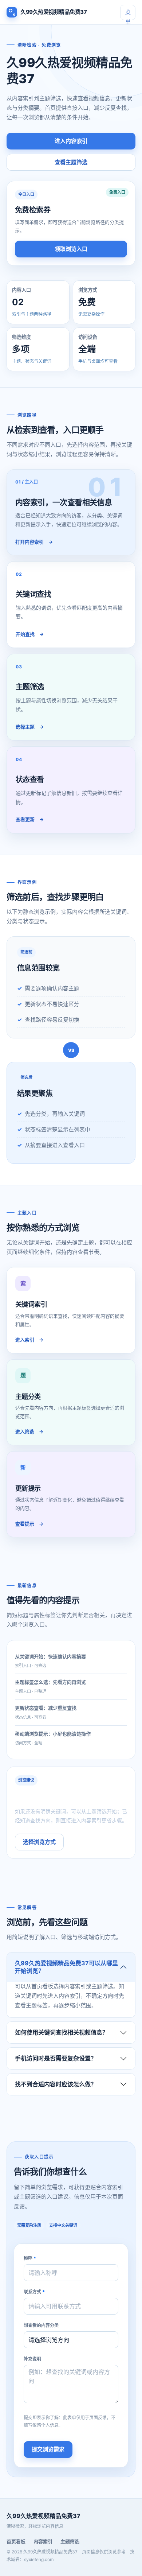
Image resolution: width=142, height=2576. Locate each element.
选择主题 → (30, 727)
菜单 (128, 14)
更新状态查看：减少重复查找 (46, 1708)
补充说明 (32, 2359)
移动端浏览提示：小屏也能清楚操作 (53, 1734)
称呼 (30, 2258)
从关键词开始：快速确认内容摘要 (50, 1656)
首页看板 (16, 2541)
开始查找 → (30, 634)
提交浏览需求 (48, 2449)
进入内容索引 (71, 141)
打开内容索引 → (34, 542)
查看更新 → (30, 819)
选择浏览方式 (39, 1842)
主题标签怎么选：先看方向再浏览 (50, 1682)
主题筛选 (70, 2541)
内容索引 (43, 2541)
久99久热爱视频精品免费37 (54, 12)
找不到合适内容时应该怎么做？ (56, 2084)
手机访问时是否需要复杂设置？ (56, 2058)
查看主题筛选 (71, 162)
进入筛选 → (29, 1431)
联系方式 (34, 2292)
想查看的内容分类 (41, 2325)
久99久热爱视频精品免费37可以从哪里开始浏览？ (66, 1967)
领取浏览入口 (71, 249)
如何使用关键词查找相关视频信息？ (62, 2032)
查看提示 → (29, 1524)
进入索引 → (29, 1340)
